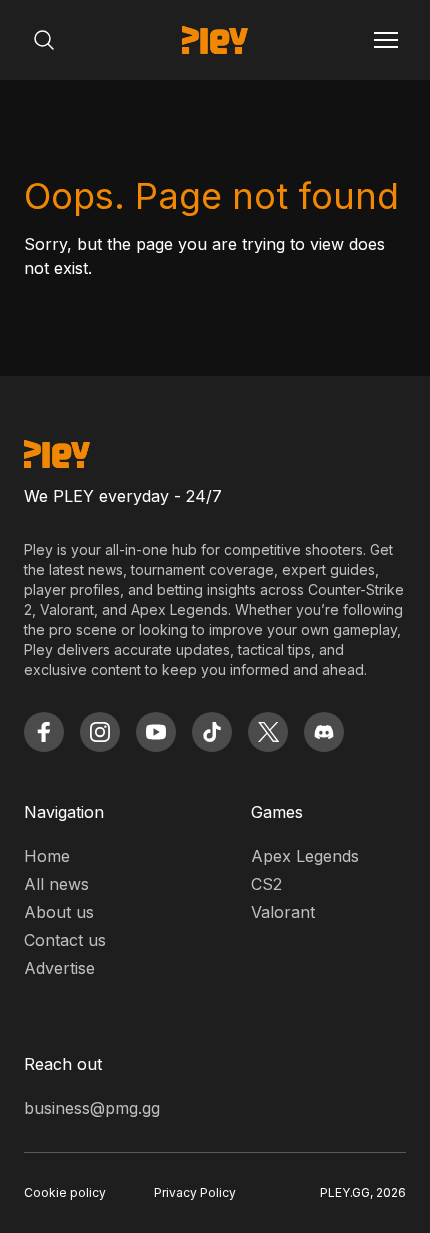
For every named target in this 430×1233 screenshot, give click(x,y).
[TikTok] (212, 732)
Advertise (59, 968)
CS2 (266, 884)
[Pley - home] (215, 40)
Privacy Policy (195, 1192)
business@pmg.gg (92, 1108)
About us (59, 912)
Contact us (65, 940)
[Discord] (324, 732)
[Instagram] (100, 732)
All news (56, 884)
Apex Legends (305, 856)
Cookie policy (65, 1192)
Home (47, 856)
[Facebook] (44, 732)
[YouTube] (156, 732)
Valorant (283, 912)
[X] (268, 732)
